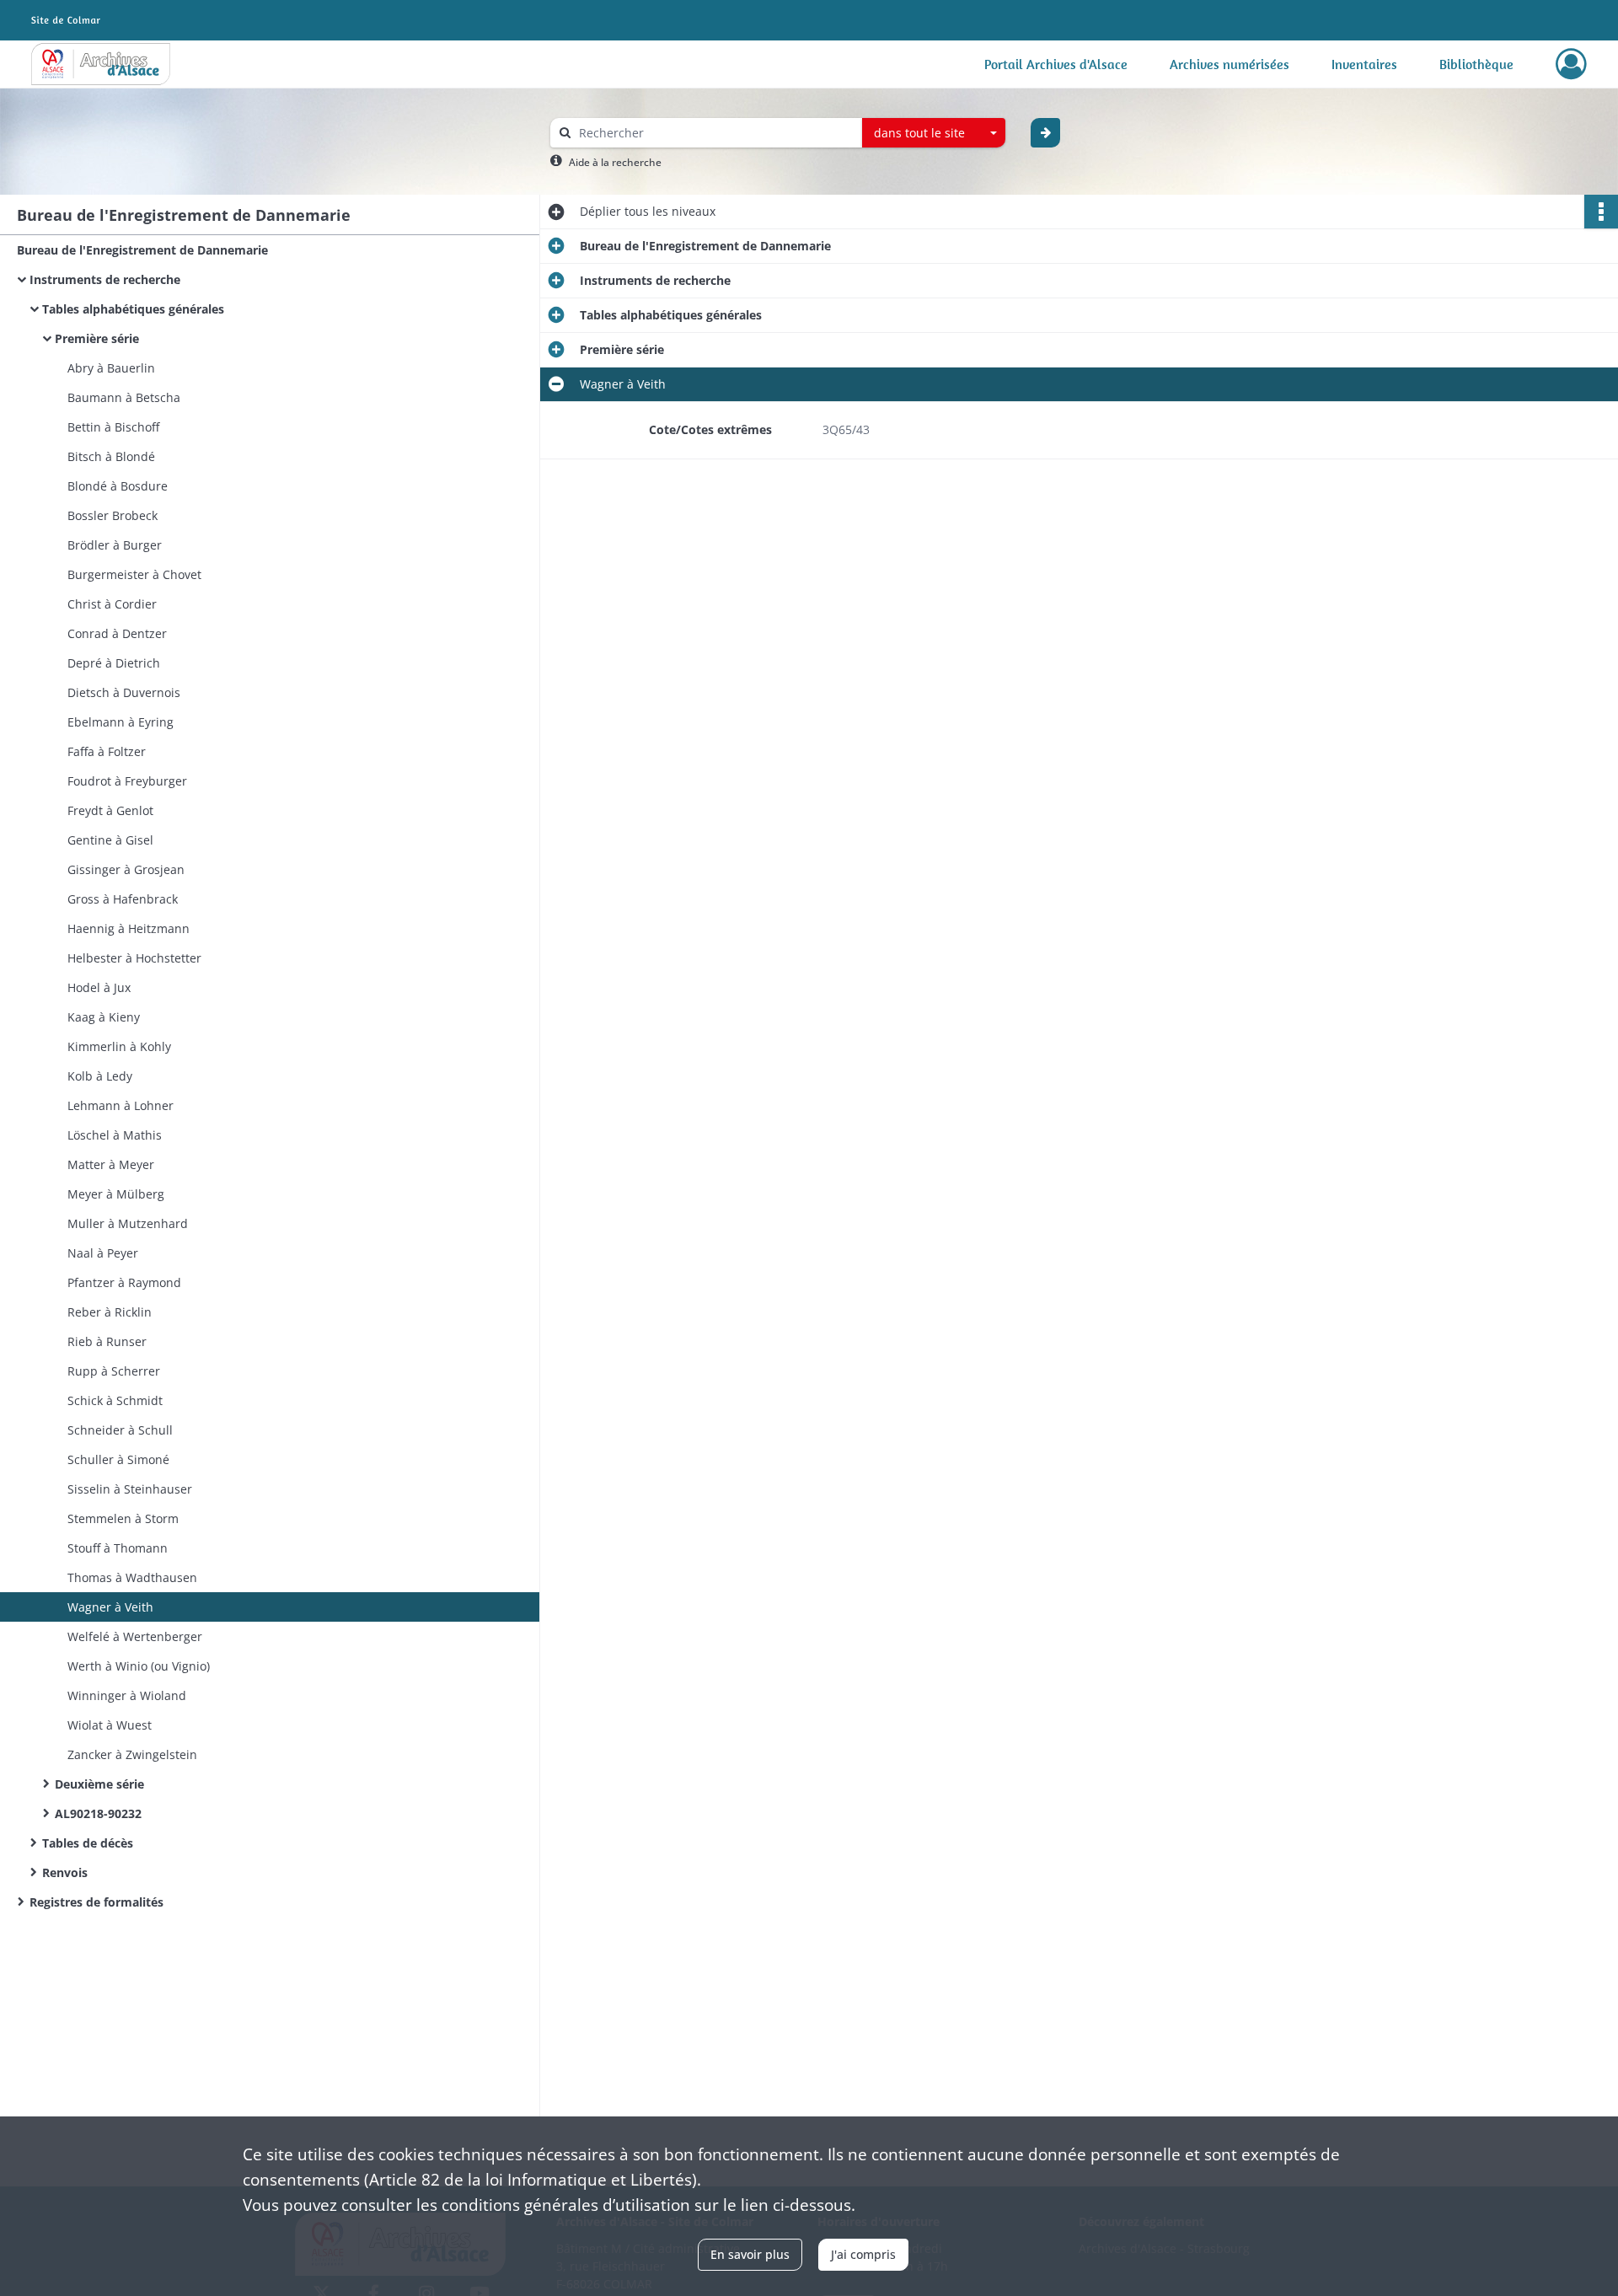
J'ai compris (863, 2254)
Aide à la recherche (615, 162)
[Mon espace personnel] (1571, 64)
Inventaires (1364, 64)
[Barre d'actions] (1601, 212)
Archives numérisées (1230, 64)
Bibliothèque (1476, 64)
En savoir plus (750, 2254)
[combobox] (934, 133)
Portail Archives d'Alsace (1056, 64)
